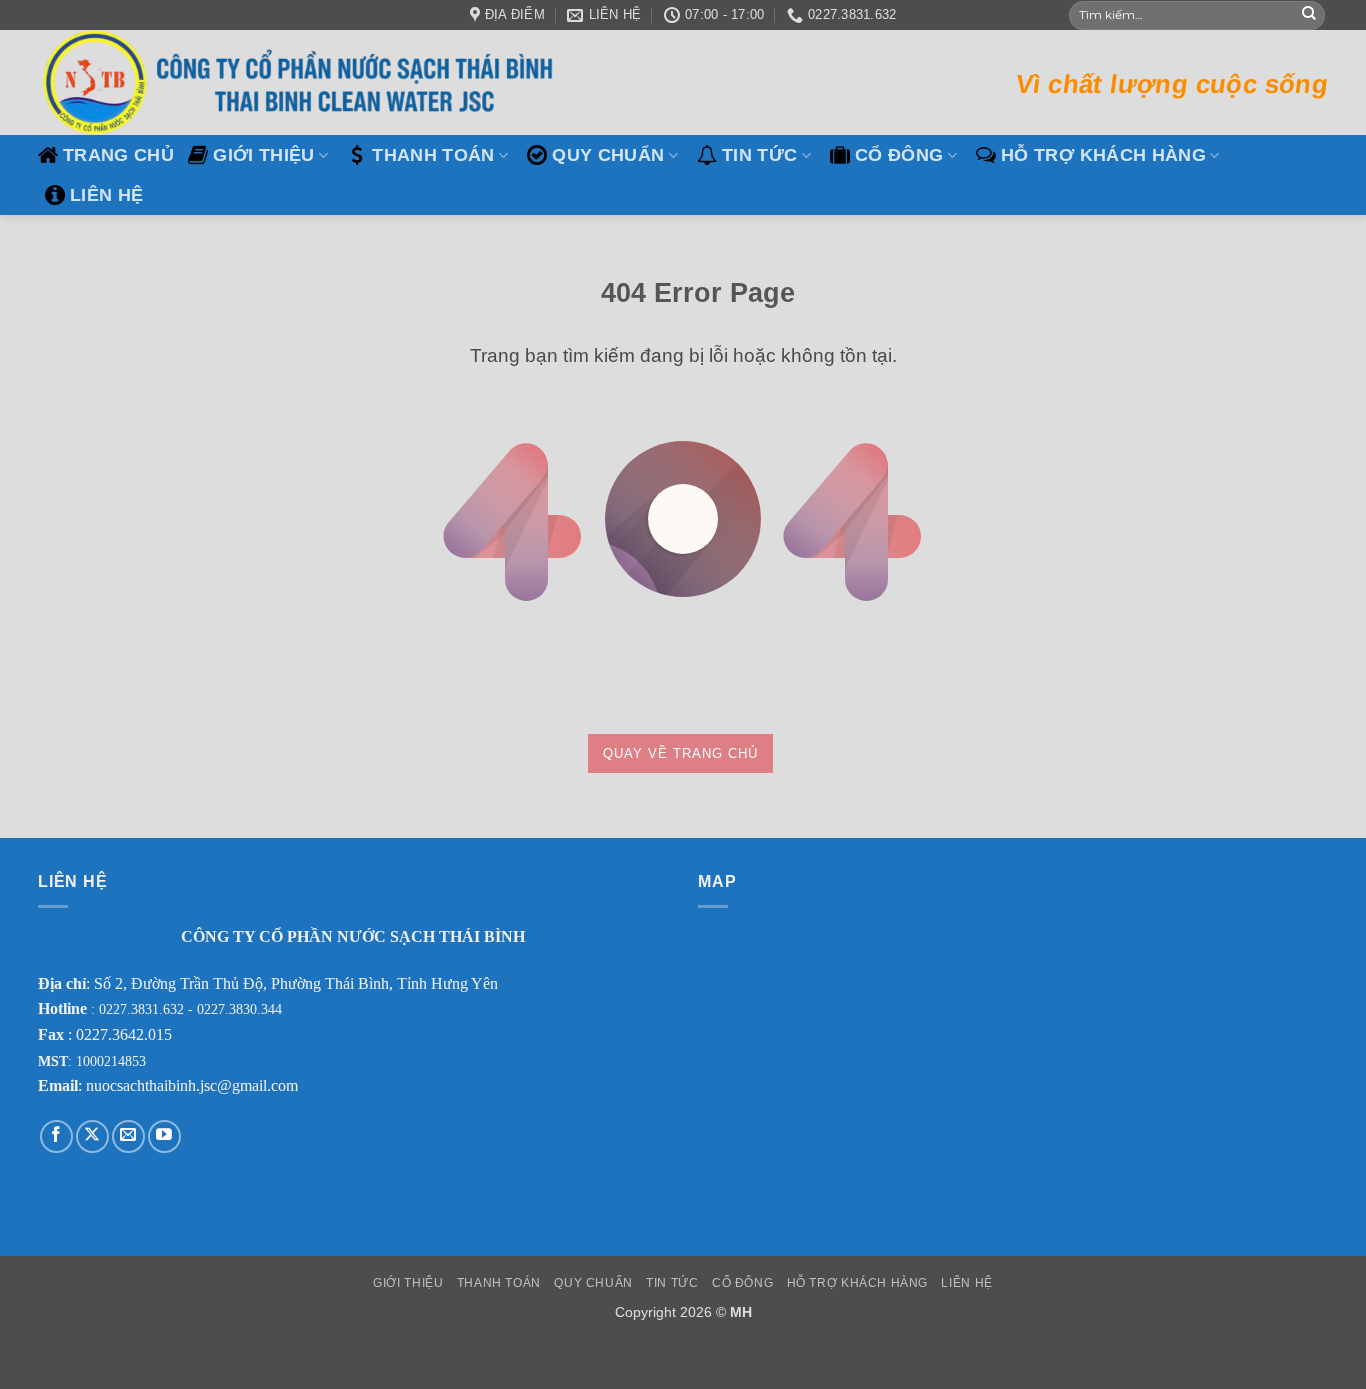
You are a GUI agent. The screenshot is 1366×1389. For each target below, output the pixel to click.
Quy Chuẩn (608, 155)
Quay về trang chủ (680, 753)
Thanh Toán (433, 155)
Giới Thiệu (264, 155)
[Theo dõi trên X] (92, 1136)
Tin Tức (759, 155)
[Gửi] (1309, 15)
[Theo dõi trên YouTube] (164, 1136)
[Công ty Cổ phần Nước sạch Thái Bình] (303, 82)
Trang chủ (118, 155)
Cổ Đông (899, 155)
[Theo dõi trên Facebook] (56, 1136)
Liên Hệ (106, 195)
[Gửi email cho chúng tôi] (128, 1136)
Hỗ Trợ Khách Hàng (1103, 155)
